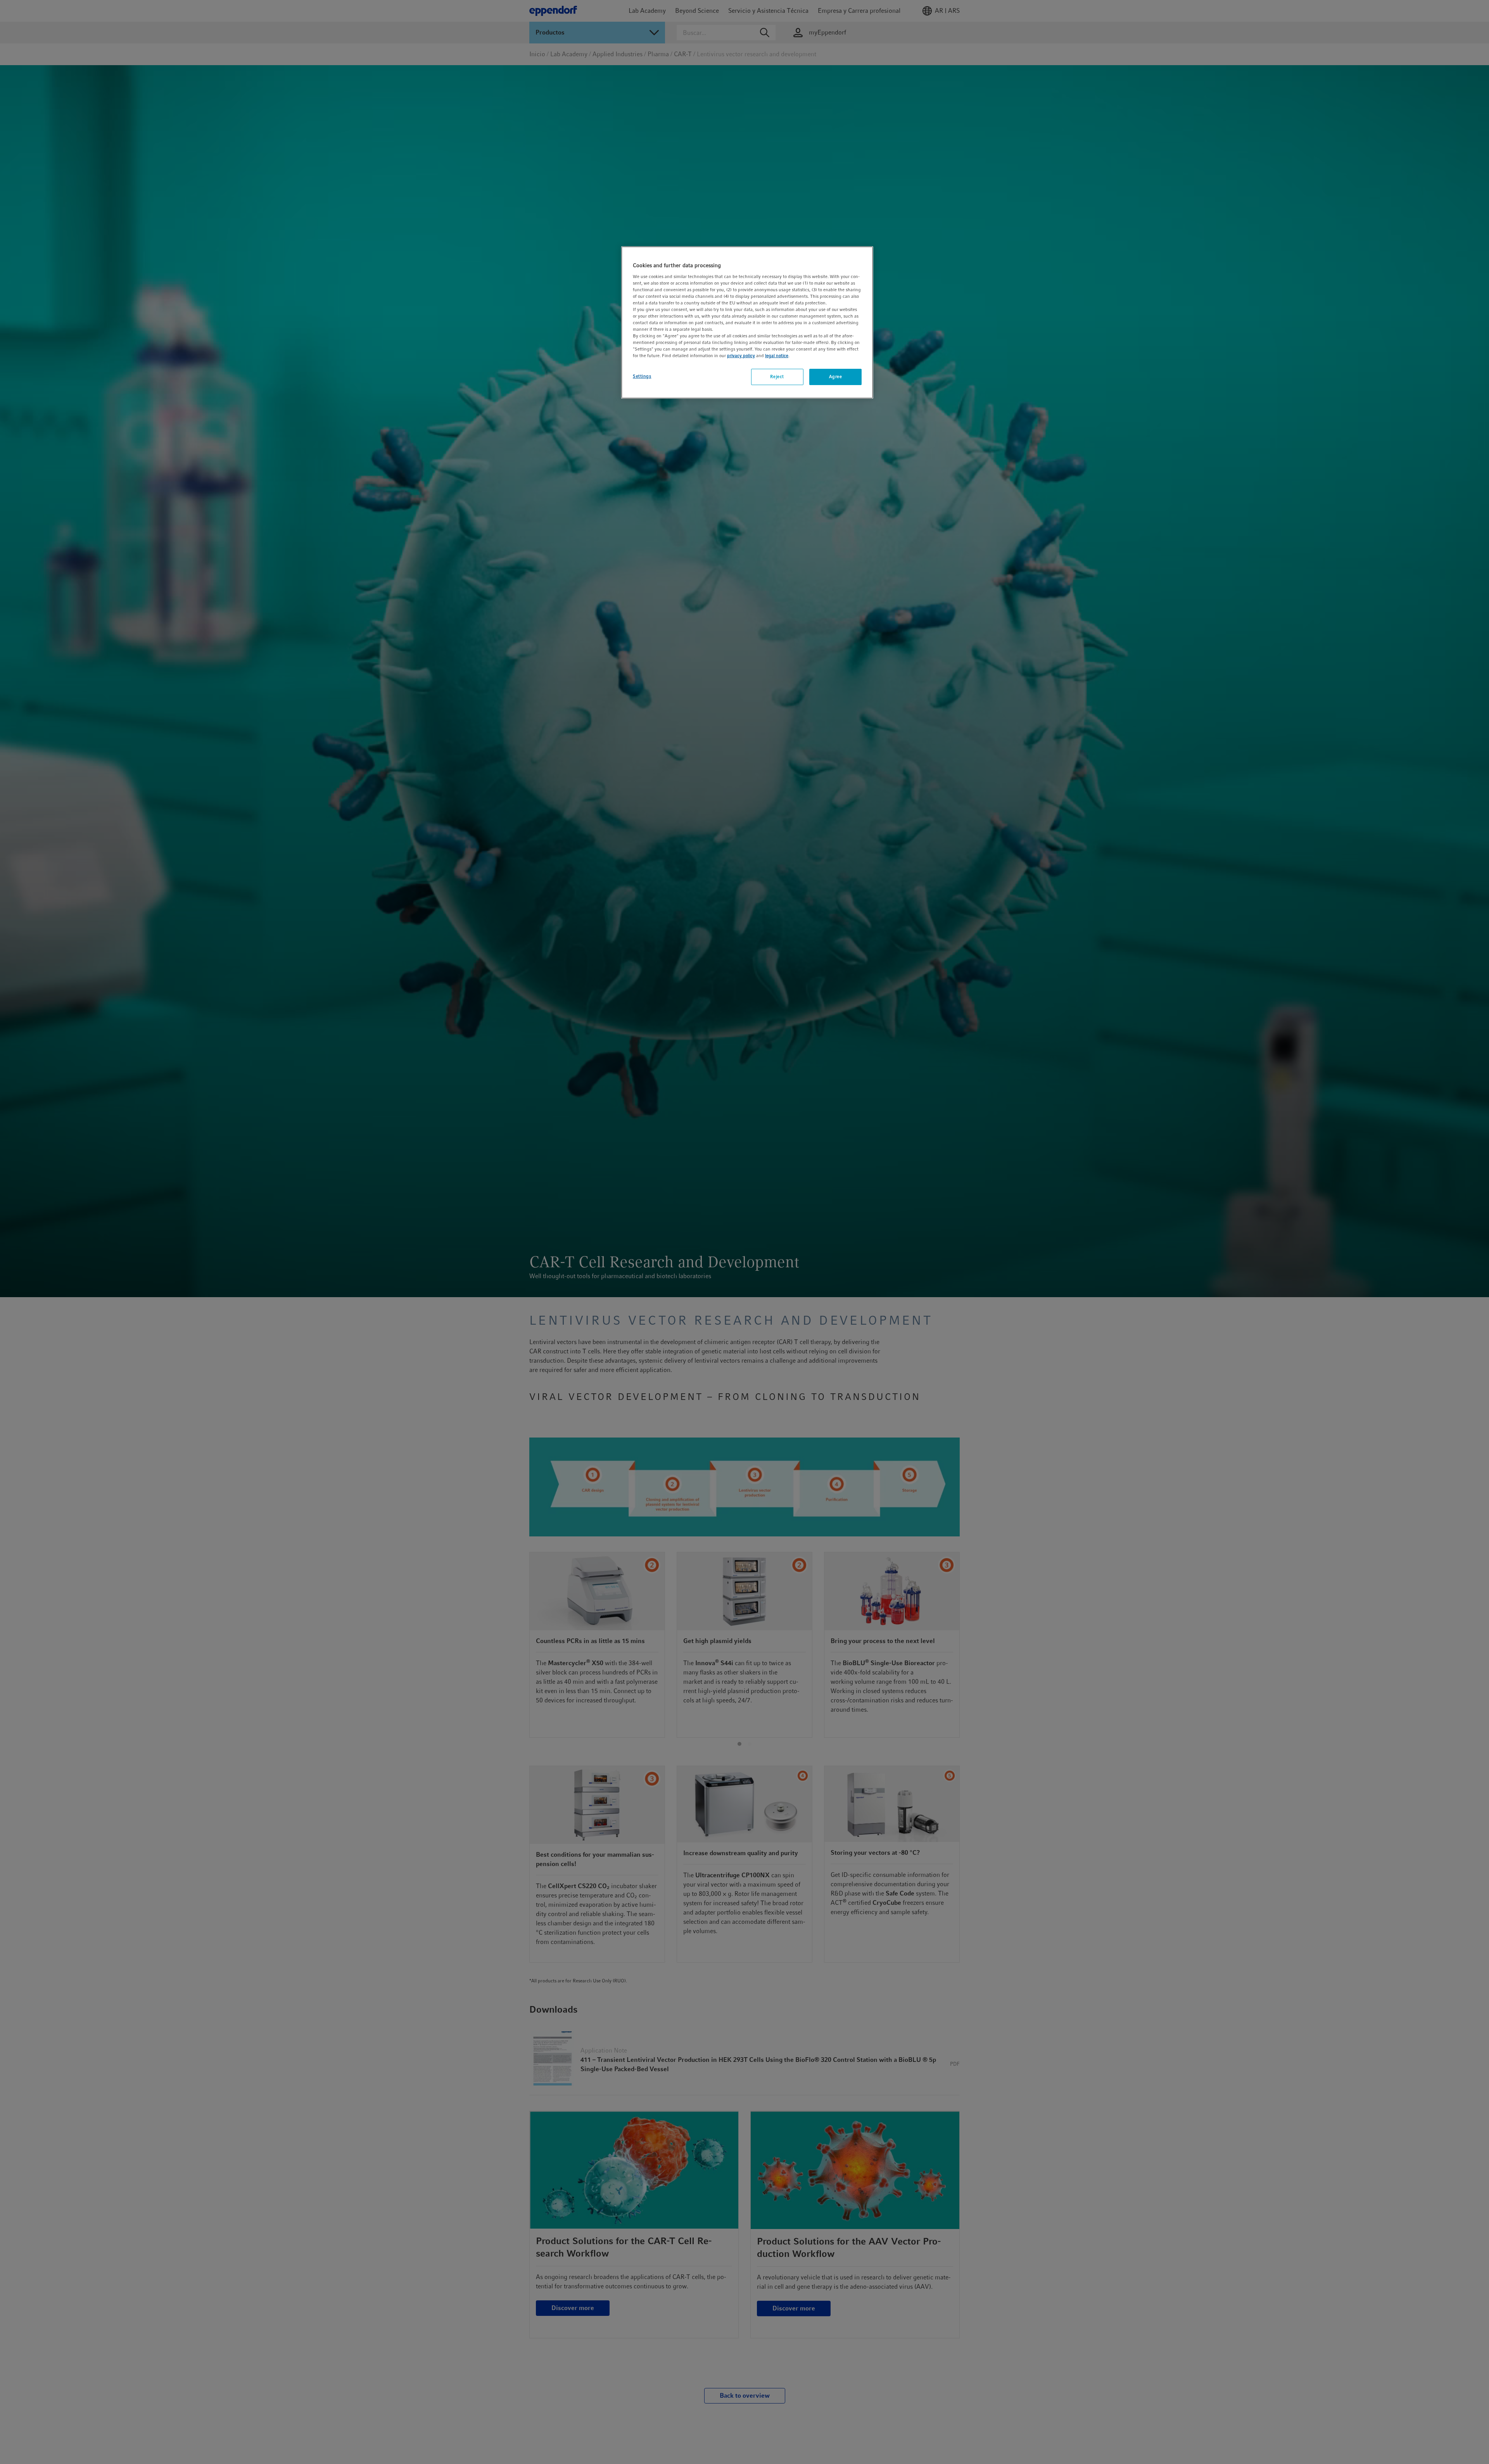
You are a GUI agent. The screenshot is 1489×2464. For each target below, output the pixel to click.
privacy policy (741, 356)
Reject (777, 377)
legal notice (777, 356)
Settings (642, 377)
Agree (836, 377)
